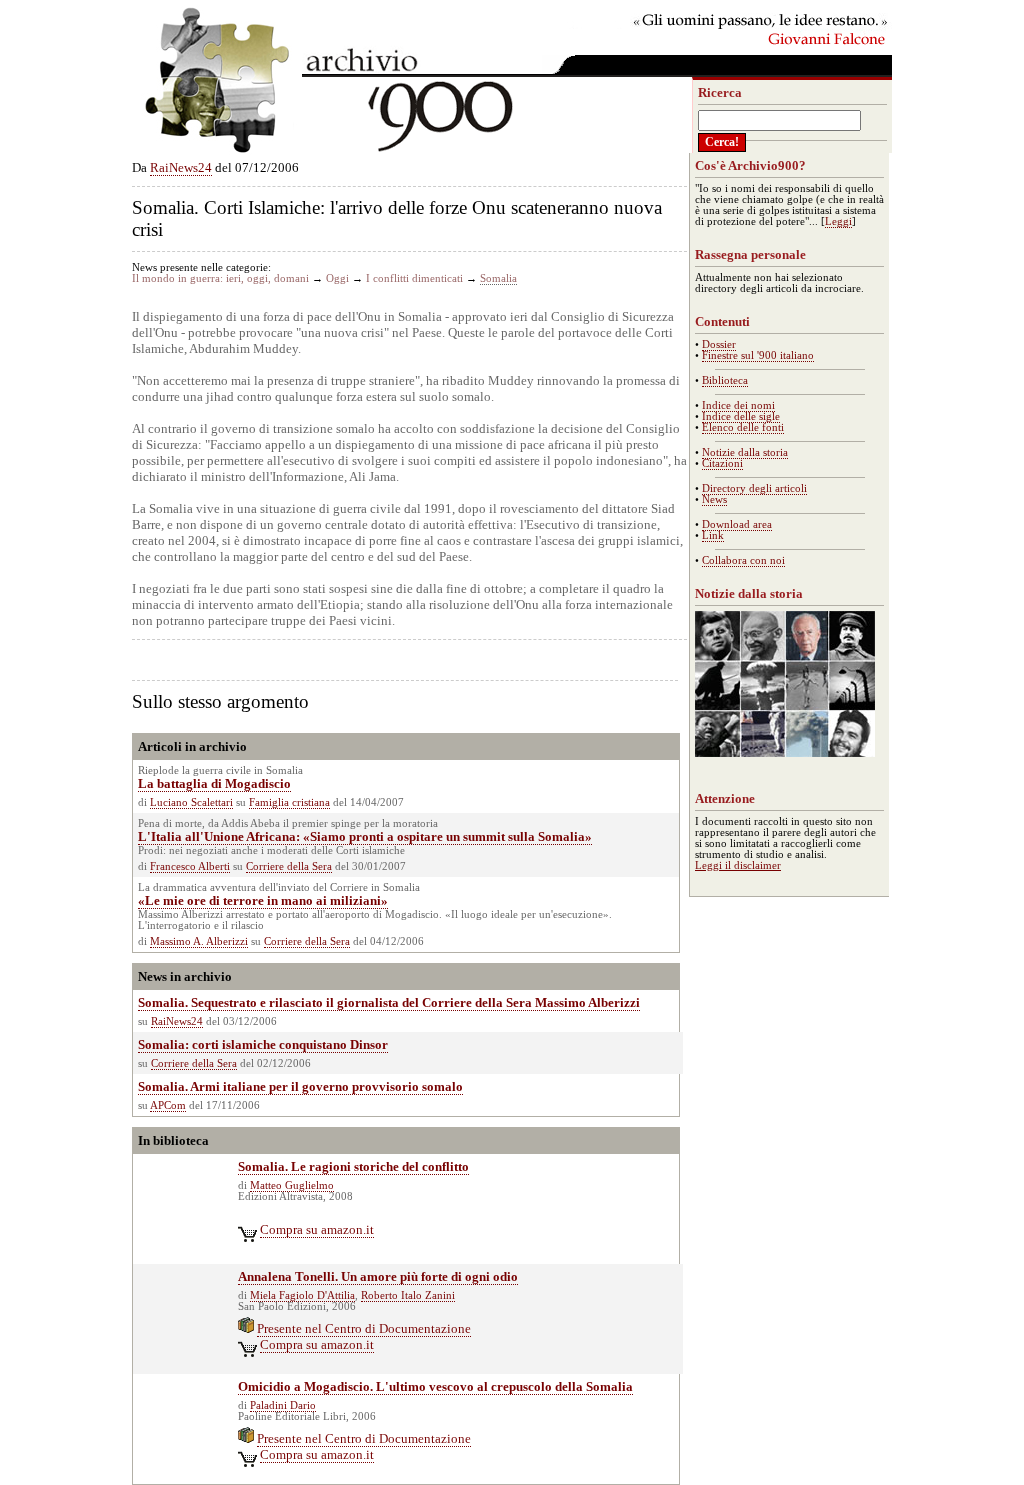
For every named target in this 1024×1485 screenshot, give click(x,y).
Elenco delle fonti (743, 427)
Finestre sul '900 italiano (758, 355)
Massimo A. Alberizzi (199, 941)
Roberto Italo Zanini (408, 1295)
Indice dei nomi (738, 405)
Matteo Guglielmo (292, 1185)
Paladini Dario (283, 1405)
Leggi (838, 221)
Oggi (337, 278)
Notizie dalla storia (745, 452)
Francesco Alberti (190, 866)
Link (713, 535)
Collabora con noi (743, 560)
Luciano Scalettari (191, 802)
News (714, 499)
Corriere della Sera (289, 866)
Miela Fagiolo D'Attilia (302, 1295)
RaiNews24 (181, 167)
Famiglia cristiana (289, 802)
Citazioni (722, 463)
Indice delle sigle (741, 416)
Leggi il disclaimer (738, 865)
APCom (168, 1105)
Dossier (719, 344)
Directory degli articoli (754, 488)
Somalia (498, 278)
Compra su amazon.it (317, 1229)
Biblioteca (725, 380)
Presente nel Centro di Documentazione (364, 1328)
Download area (737, 524)
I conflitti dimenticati (414, 278)
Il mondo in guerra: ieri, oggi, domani (220, 278)
